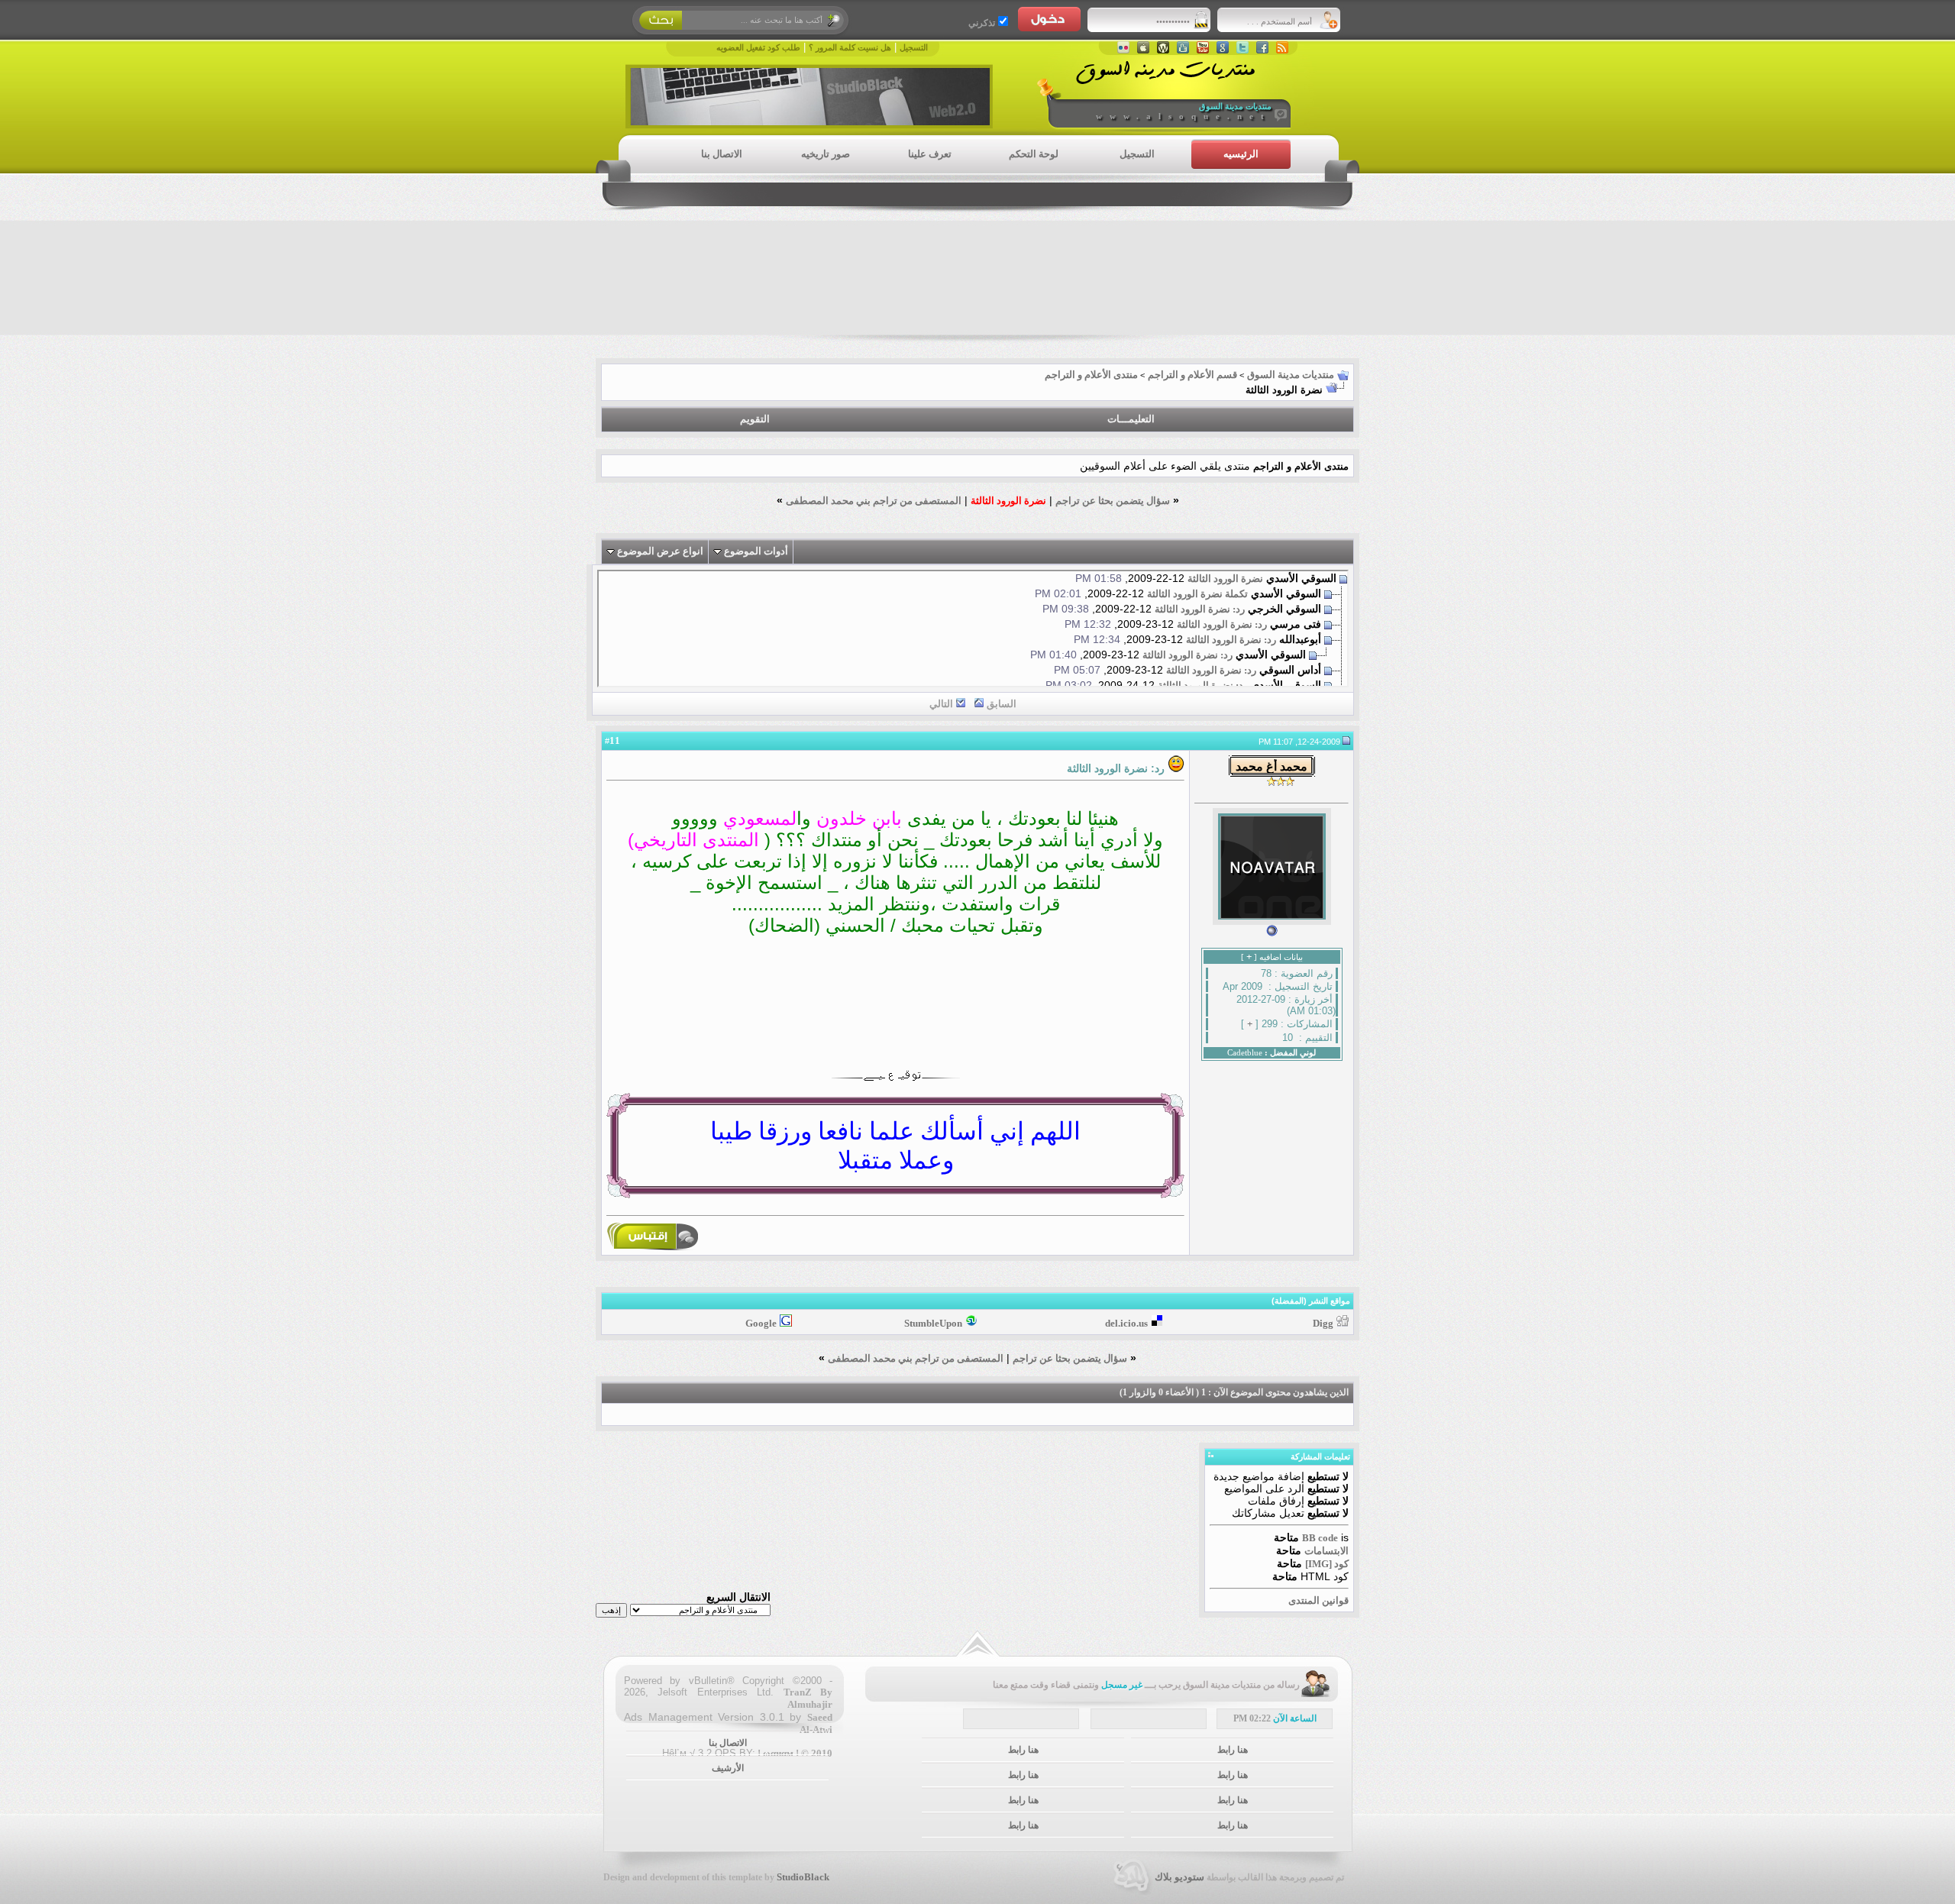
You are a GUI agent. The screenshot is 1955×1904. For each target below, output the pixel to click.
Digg (1323, 1323)
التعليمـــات (1131, 419)
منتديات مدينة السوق (1291, 375)
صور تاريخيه (826, 154)
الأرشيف (728, 1768)
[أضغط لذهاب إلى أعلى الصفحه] (977, 1644)
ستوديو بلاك (1179, 1877)
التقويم (755, 419)
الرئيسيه (1241, 154)
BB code (1320, 1538)
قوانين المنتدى (1318, 1600)
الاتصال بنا (722, 154)
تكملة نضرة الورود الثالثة (1197, 594)
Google (761, 1323)
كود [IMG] (1327, 1564)
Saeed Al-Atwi (816, 1723)
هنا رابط (1233, 1750)
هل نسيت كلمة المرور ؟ (850, 48)
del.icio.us (1126, 1323)
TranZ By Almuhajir (808, 1698)
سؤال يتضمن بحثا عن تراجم (1113, 501)
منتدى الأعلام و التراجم (1091, 375)
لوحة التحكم (1034, 154)
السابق (1002, 704)
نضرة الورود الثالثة (1225, 579)
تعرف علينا (930, 154)
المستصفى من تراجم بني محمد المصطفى (874, 501)
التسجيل (914, 48)
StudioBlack (803, 1877)
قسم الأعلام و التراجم (1192, 375)
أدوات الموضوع (756, 551)
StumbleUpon (933, 1323)
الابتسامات (1326, 1551)
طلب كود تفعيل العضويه (758, 48)
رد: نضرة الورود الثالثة (1200, 609)
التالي (941, 704)
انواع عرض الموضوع (660, 551)
